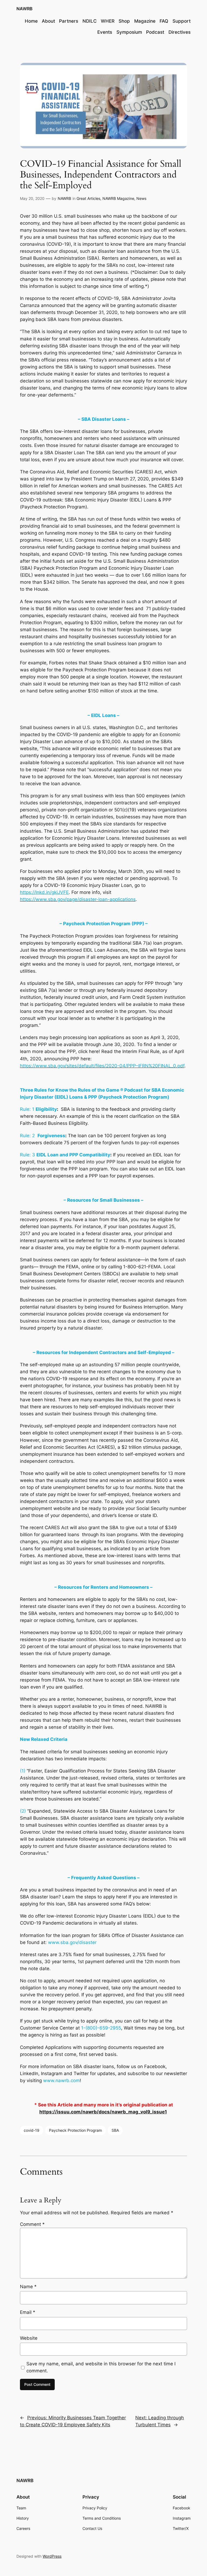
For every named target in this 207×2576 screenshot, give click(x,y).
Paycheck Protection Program (75, 2130)
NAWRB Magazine (118, 198)
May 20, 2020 (32, 198)
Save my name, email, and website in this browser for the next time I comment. (101, 2367)
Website (29, 2338)
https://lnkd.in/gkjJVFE (44, 892)
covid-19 (32, 2130)
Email (28, 2312)
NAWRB (25, 9)
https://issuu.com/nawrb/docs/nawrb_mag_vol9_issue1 (103, 2112)
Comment (32, 2224)
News (141, 198)
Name (28, 2287)
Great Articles (88, 198)
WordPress (52, 2556)
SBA (115, 2130)
